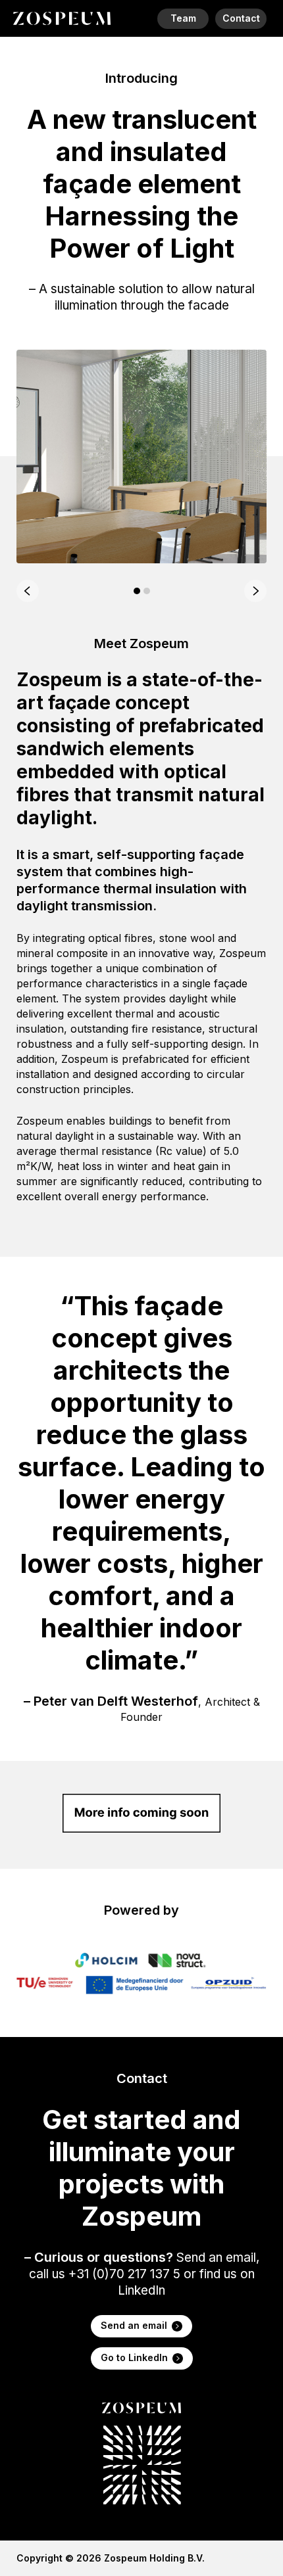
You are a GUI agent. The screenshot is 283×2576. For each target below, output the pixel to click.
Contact (241, 18)
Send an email (134, 2325)
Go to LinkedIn (134, 2357)
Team (183, 18)
